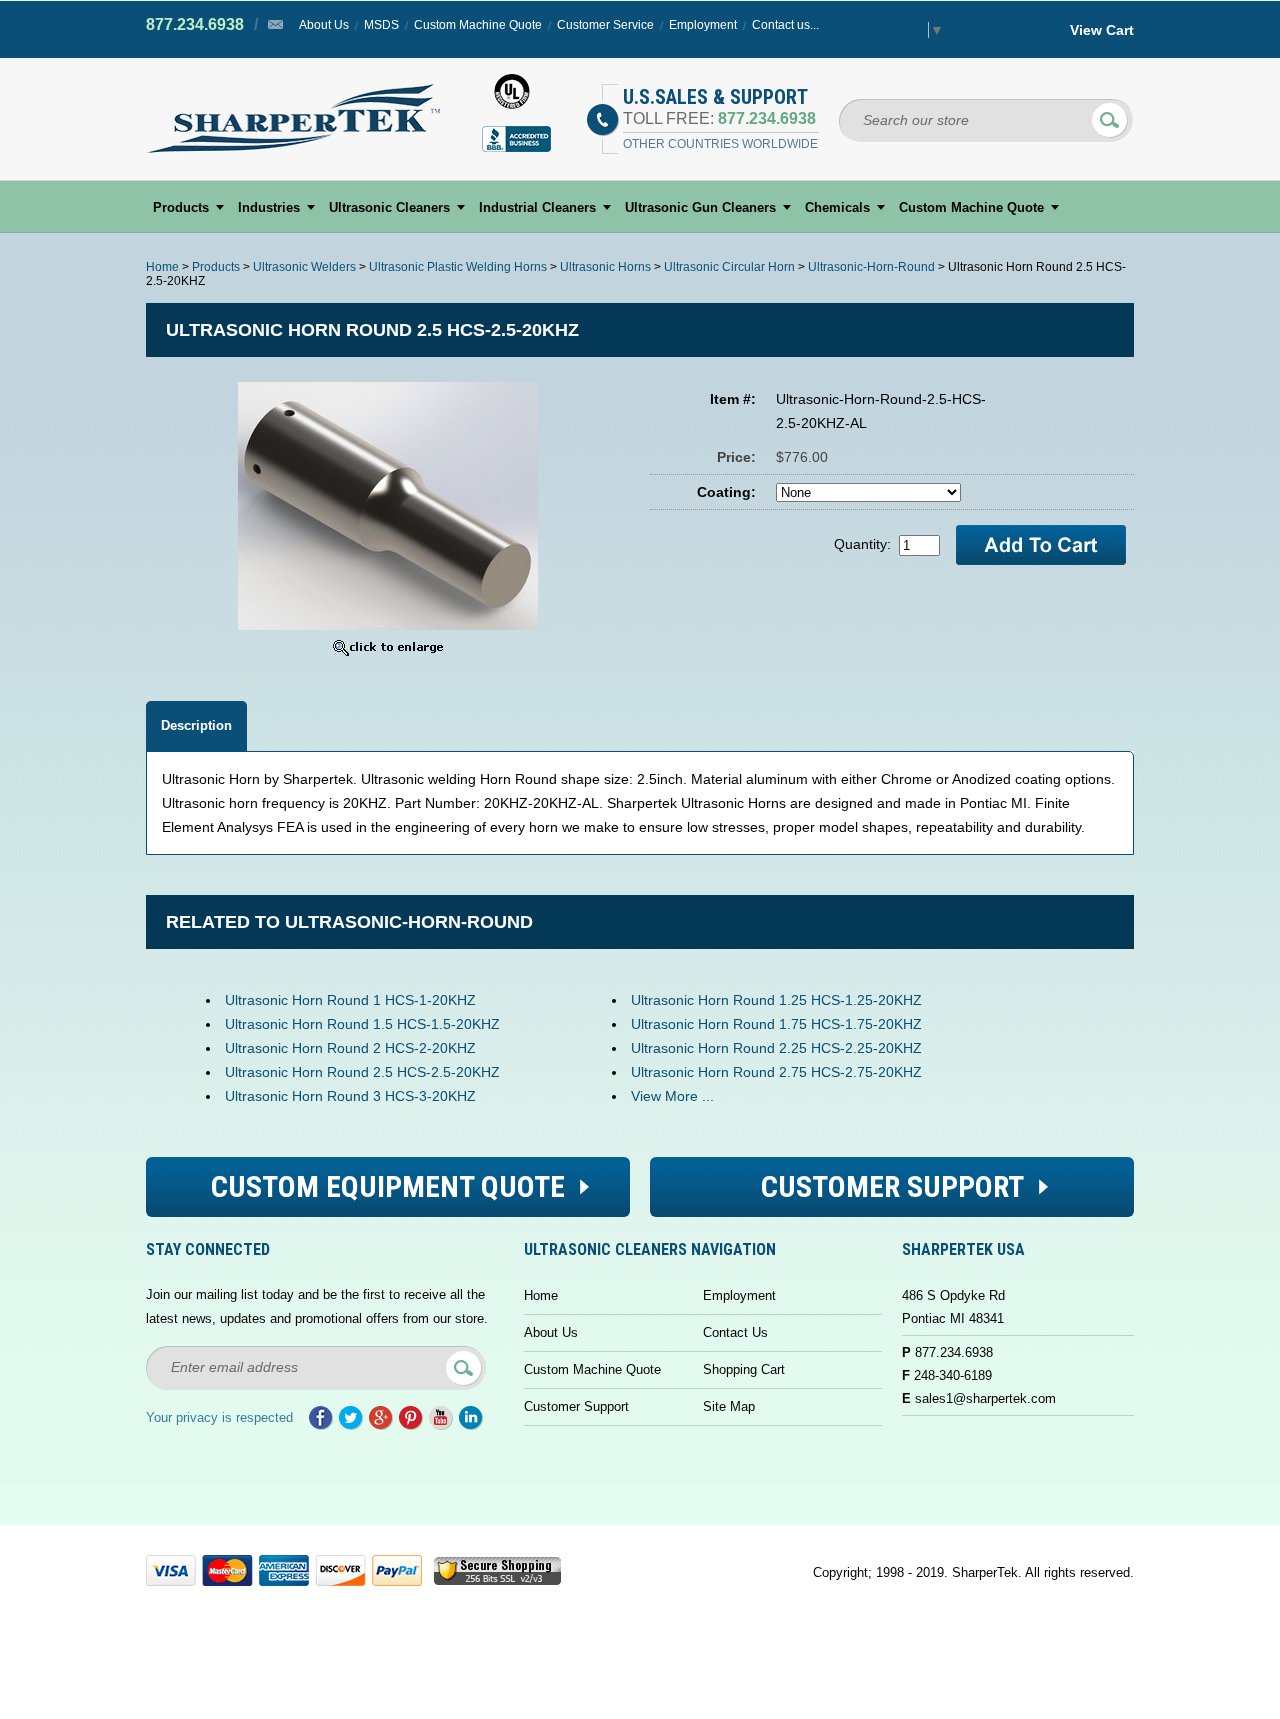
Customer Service (605, 25)
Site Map (729, 1406)
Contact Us (735, 1332)
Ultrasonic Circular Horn (729, 267)
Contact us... (785, 25)
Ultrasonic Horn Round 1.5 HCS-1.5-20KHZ (362, 1024)
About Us (324, 25)
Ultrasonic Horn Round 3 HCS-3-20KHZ (350, 1096)
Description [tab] (196, 725)
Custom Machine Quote (478, 25)
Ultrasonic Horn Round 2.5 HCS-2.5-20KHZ (362, 1072)
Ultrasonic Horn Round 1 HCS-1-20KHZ (350, 1000)
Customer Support (576, 1406)
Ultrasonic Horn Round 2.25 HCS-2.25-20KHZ (776, 1048)
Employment (703, 25)
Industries (269, 207)
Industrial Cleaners (537, 207)
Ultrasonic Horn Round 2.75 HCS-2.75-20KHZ (776, 1072)
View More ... (672, 1096)
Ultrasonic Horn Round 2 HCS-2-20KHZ (350, 1048)
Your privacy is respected (219, 1417)
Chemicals (837, 207)
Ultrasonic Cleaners (389, 207)
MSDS (381, 25)
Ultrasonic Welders (304, 267)
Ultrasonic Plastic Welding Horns (458, 267)
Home (162, 267)
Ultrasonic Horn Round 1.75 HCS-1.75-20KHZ (776, 1024)
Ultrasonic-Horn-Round (871, 267)
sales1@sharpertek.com (985, 1398)
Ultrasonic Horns (605, 267)
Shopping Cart (744, 1369)
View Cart (1102, 30)
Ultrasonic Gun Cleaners (700, 207)
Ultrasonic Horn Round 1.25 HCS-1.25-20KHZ (776, 1000)
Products (181, 207)
